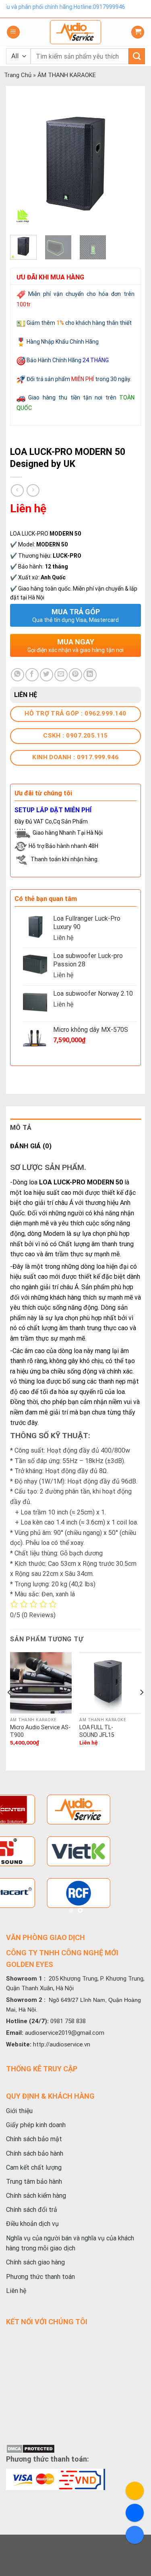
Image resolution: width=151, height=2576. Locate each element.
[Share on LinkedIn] (90, 675)
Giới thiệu (19, 2111)
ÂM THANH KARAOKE (67, 75)
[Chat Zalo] (135, 2535)
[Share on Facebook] (32, 675)
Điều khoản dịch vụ (32, 2224)
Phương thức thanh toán (40, 2277)
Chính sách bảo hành (35, 2153)
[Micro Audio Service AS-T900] (41, 1683)
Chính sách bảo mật (34, 2139)
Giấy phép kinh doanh (36, 2125)
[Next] (128, 164)
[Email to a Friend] (61, 675)
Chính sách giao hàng (35, 2262)
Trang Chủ (18, 75)
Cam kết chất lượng (34, 2167)
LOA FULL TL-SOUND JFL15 (97, 1731)
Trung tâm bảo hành (34, 2182)
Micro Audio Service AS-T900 (40, 1731)
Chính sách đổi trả (32, 2210)
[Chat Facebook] (135, 2513)
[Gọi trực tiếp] (135, 2491)
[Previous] (23, 164)
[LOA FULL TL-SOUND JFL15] (110, 1683)
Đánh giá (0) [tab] (31, 1146)
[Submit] (137, 56)
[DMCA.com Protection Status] (30, 2448)
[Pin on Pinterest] (75, 675)
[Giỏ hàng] (138, 32)
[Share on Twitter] (47, 675)
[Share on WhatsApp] (18, 675)
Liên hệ (16, 2291)
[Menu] (13, 32)
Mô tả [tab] (21, 1128)
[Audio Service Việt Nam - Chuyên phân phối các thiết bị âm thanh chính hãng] (75, 32)
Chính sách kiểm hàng (36, 2196)
